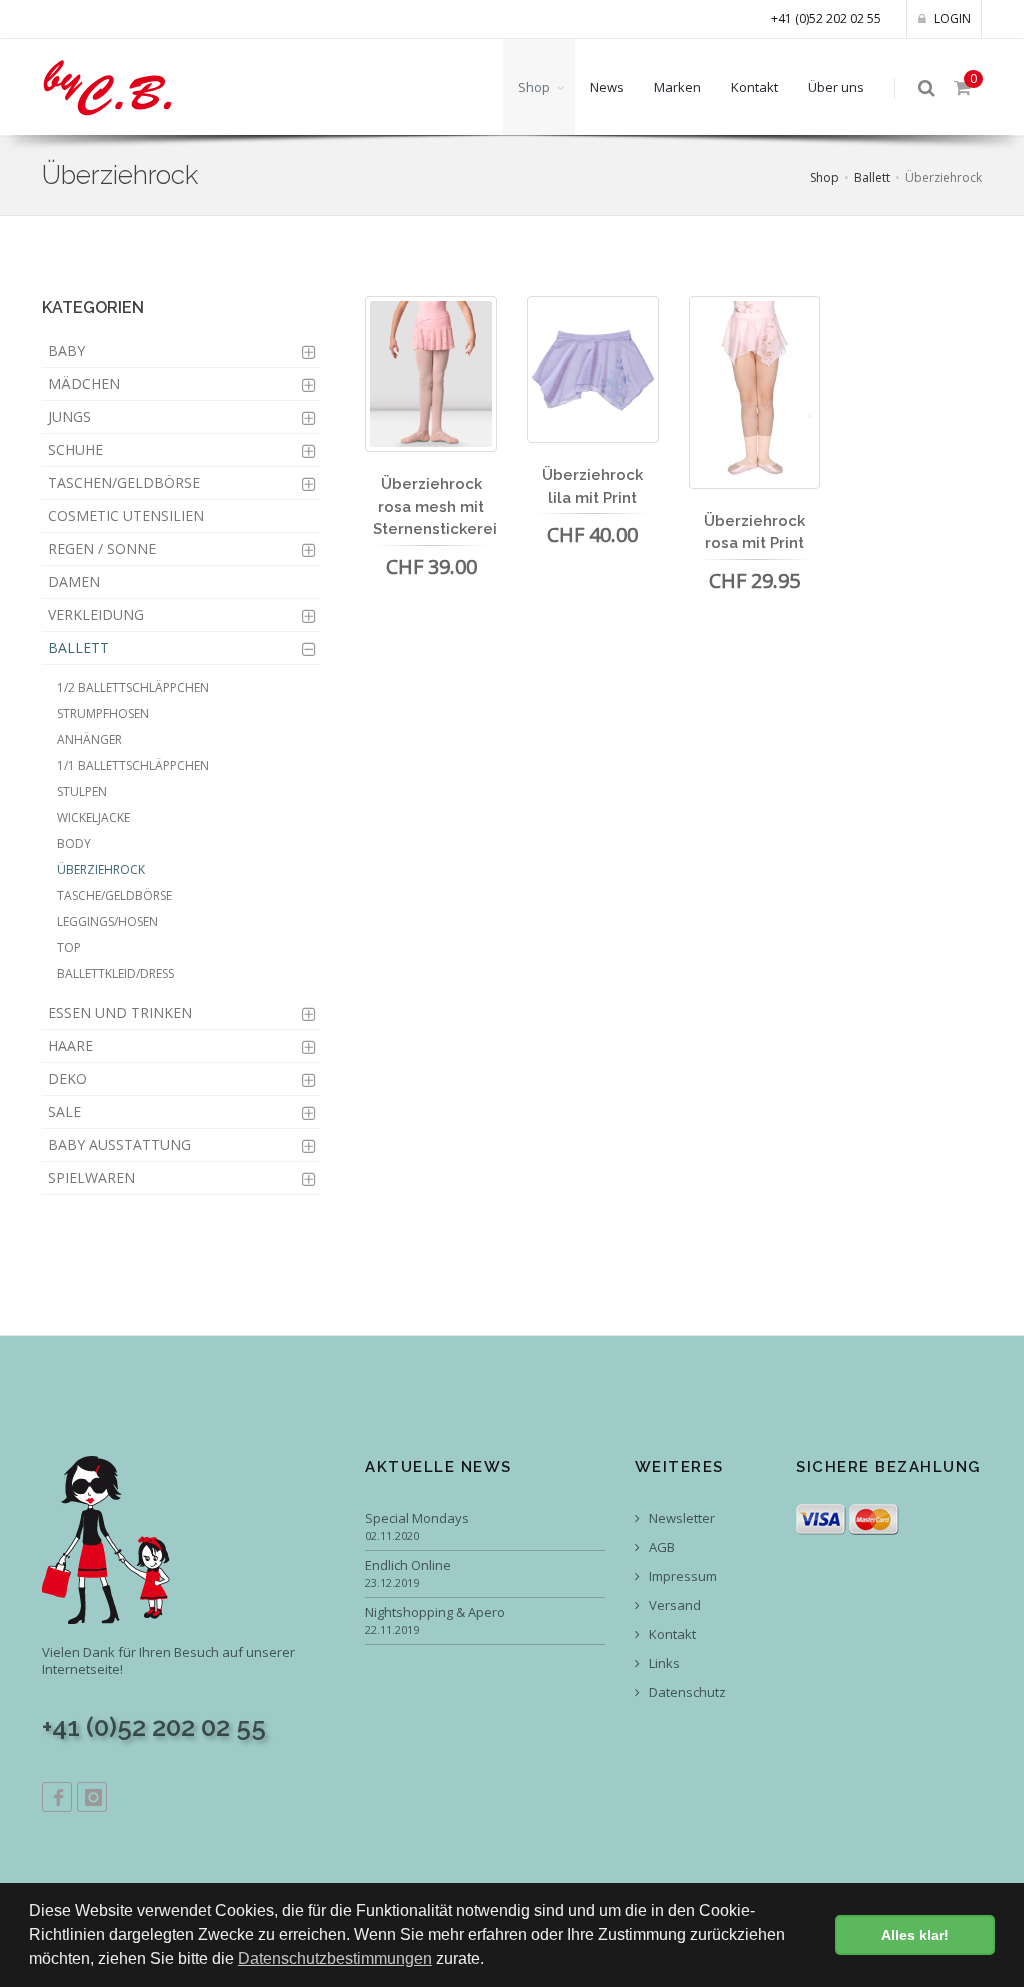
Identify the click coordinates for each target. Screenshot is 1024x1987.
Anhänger (89, 739)
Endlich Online (408, 1565)
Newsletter (680, 1518)
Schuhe (75, 449)
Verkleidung (96, 614)
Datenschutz (686, 1692)
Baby (66, 350)
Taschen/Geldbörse (124, 482)
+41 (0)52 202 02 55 (826, 18)
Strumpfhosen (103, 713)
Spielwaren (91, 1177)
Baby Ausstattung (119, 1144)
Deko (67, 1078)
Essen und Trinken (120, 1012)
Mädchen (84, 383)
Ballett (872, 177)
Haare (70, 1045)
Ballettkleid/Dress (115, 973)
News (607, 87)
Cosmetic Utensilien (126, 515)
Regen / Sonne (102, 548)
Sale (64, 1111)
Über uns (836, 87)
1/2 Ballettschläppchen (133, 687)
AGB (660, 1547)
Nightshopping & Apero (435, 1612)
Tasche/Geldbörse (114, 895)
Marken (677, 87)
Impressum (681, 1576)
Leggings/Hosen (107, 921)
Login (951, 18)
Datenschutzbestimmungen (335, 1958)
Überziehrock (101, 869)
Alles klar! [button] (915, 1935)
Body (74, 843)
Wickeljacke (93, 817)
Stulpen (82, 791)
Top (69, 947)
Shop (534, 87)
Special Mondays (417, 1518)
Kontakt (754, 87)
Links (663, 1663)
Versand (673, 1605)
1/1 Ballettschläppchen (133, 765)
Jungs (69, 416)
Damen (74, 581)
